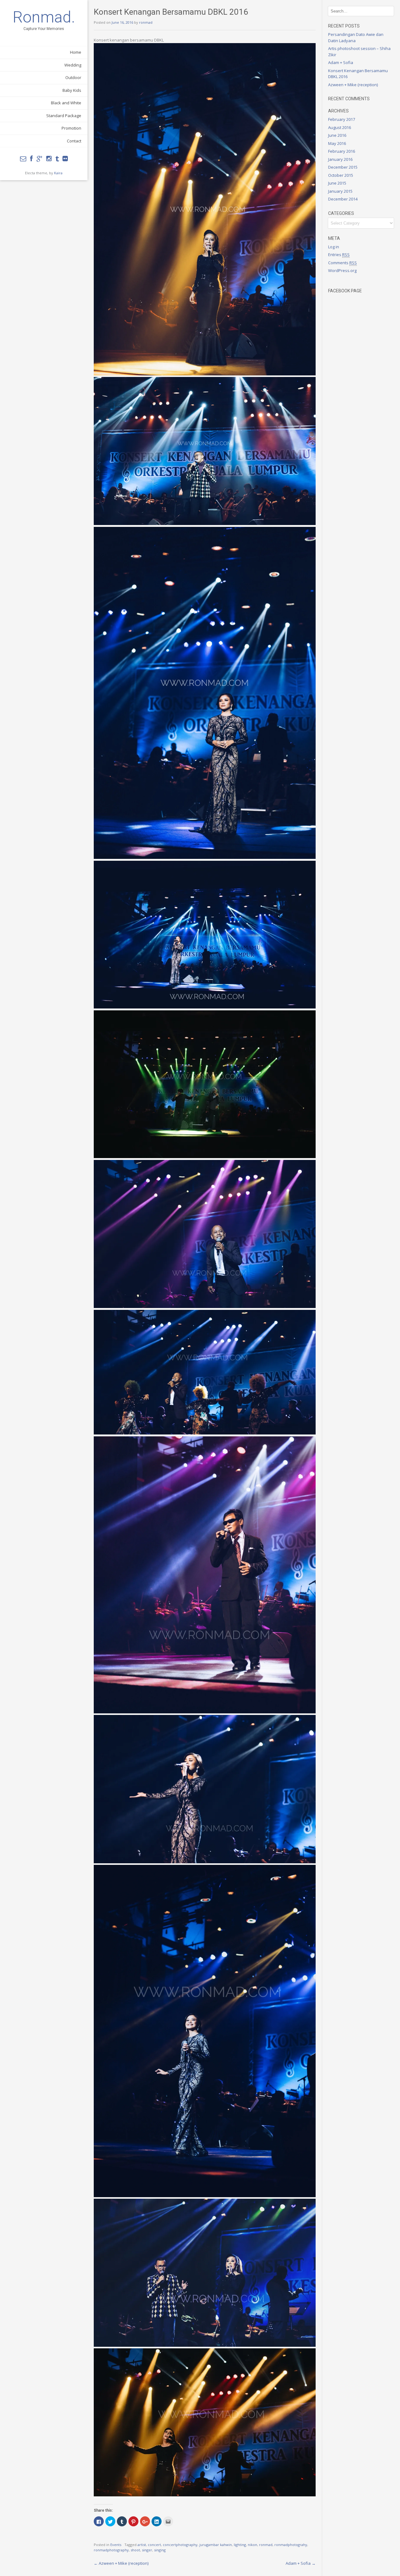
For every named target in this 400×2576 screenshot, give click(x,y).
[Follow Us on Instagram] (49, 159)
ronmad (146, 22)
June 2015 (337, 183)
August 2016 (340, 127)
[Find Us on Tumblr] (57, 159)
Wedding (73, 65)
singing (160, 2550)
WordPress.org (342, 270)
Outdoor (73, 77)
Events (116, 2545)
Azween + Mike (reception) (121, 2563)
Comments (342, 263)
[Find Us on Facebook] (31, 159)
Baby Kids (72, 90)
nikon (252, 2545)
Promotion (71, 128)
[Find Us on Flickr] (65, 159)
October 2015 (341, 175)
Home (76, 52)
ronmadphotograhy (291, 2545)
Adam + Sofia (301, 2563)
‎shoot (135, 2550)
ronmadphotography (111, 2550)
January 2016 (340, 159)
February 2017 (342, 119)
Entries (339, 255)
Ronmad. (44, 17)
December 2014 (343, 199)
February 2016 (342, 151)
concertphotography (180, 2545)
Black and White (66, 103)
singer (147, 2550)
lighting (240, 2545)
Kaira (58, 173)
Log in (334, 247)
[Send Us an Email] (23, 159)
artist (142, 2545)
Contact (74, 141)
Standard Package (64, 116)
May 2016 (337, 143)
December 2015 (343, 167)
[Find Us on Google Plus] (40, 159)
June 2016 (337, 135)
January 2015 (340, 191)
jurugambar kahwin (216, 2545)
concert (154, 2545)
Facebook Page (345, 291)
